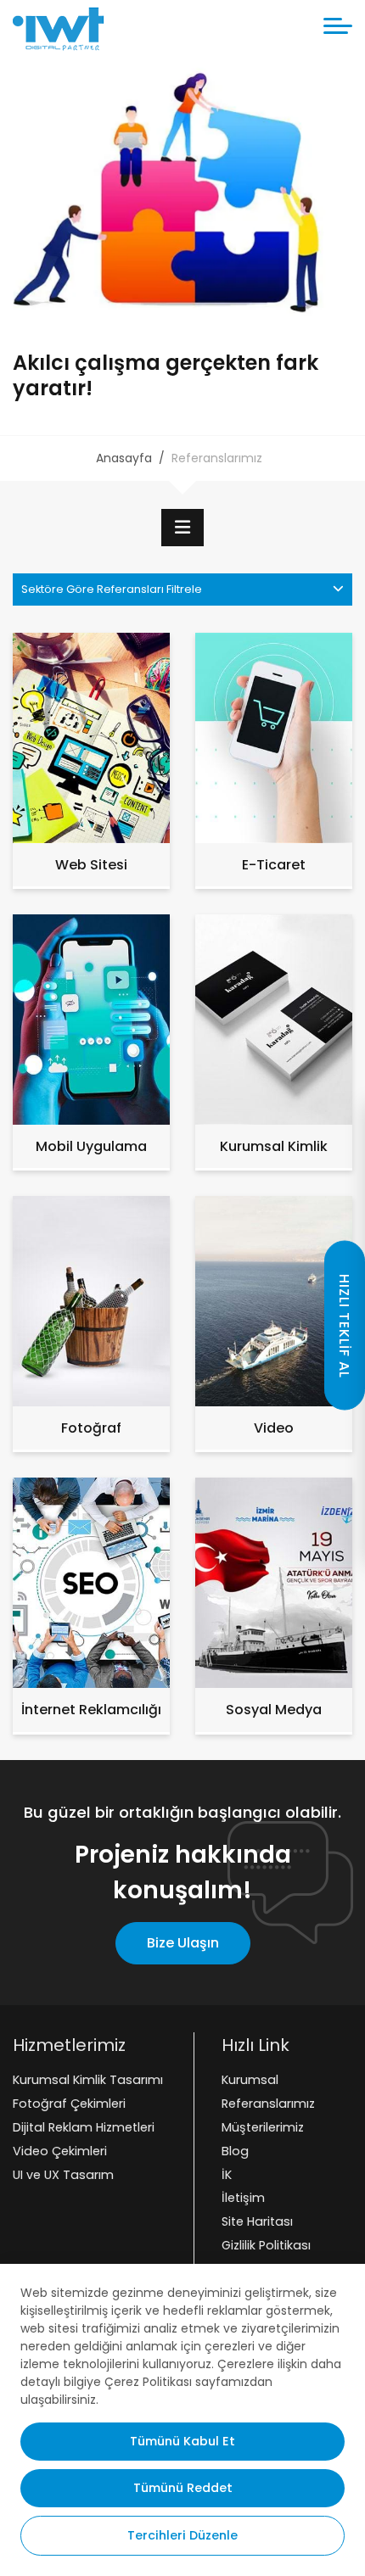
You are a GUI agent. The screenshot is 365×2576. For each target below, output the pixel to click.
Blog (235, 2151)
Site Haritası (257, 2221)
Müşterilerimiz (263, 2127)
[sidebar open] (182, 528)
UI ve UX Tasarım (63, 2175)
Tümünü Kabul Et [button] (182, 2441)
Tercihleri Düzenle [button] (182, 2535)
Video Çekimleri (60, 2151)
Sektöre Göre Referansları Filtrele (112, 589)
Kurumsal (250, 2080)
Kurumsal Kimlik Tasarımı (88, 2080)
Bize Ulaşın (183, 1943)
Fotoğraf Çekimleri (69, 2104)
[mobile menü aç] (338, 26)
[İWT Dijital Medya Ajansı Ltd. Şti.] (59, 29)
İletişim (243, 2199)
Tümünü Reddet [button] (183, 2488)
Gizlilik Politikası (266, 2245)
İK (227, 2175)
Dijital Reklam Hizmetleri (84, 2127)
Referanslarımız (268, 2104)
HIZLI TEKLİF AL (344, 1325)
